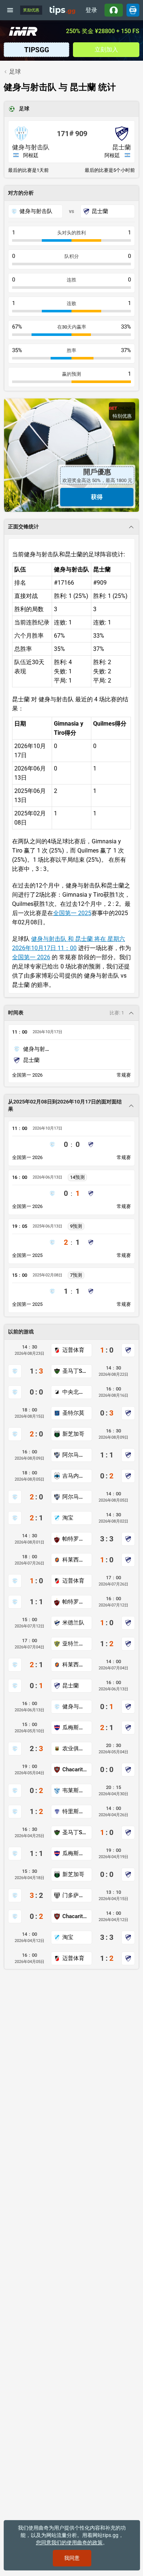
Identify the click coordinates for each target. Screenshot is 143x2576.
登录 (91, 10)
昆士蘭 (122, 147)
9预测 (76, 1226)
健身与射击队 (31, 147)
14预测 (77, 1177)
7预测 (76, 1275)
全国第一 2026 (31, 957)
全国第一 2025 (72, 913)
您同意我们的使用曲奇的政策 (69, 2543)
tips (62, 10)
